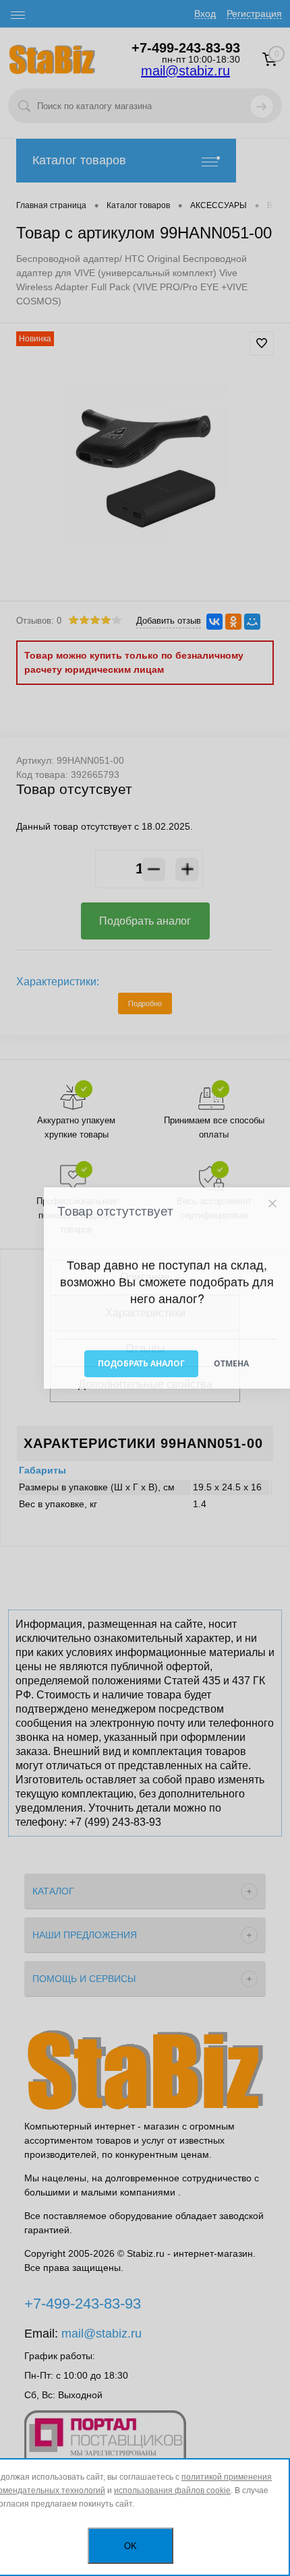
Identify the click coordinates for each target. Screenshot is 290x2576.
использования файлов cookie (172, 2490)
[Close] (272, 1204)
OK (130, 2546)
